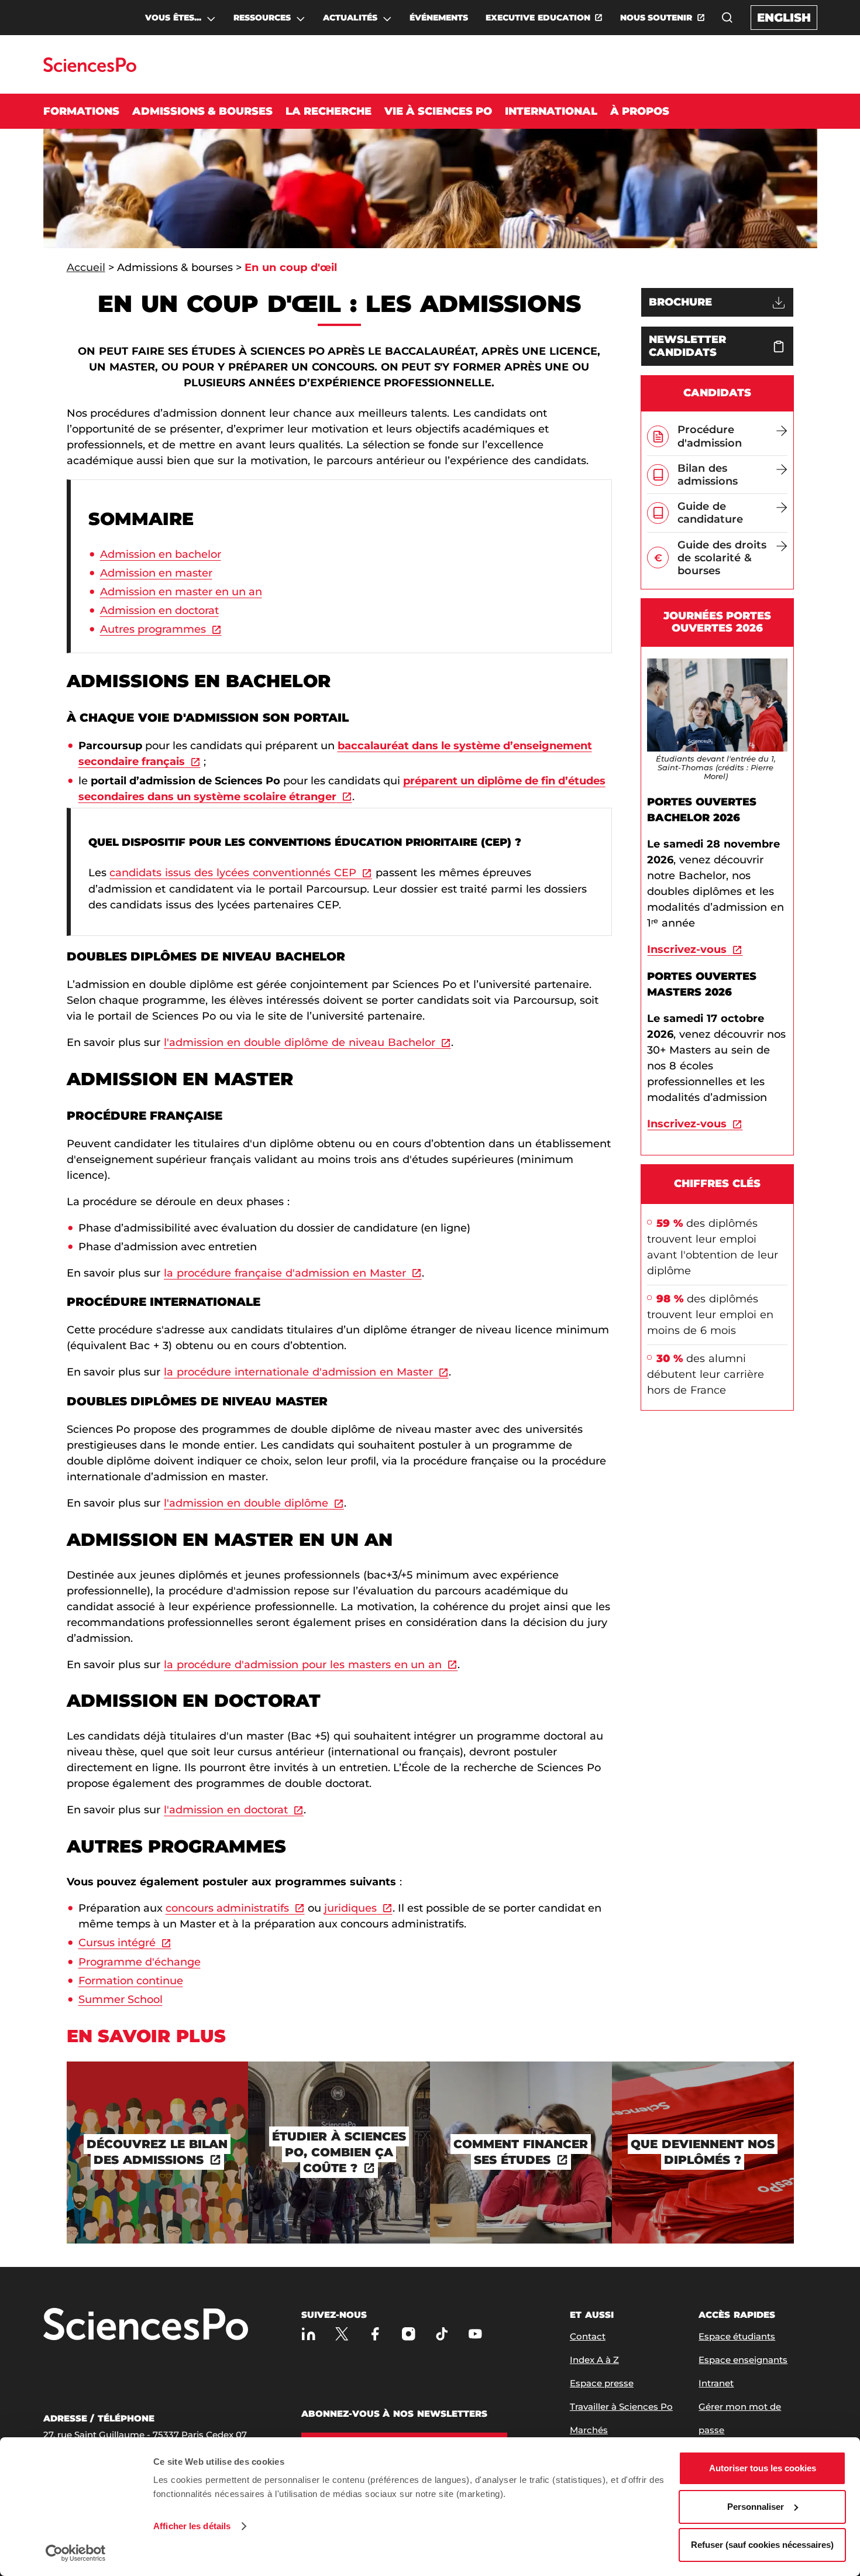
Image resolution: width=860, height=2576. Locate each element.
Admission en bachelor (161, 554)
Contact (588, 2336)
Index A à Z (594, 2360)
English (784, 18)
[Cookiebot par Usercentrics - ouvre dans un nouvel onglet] (76, 2553)
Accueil (86, 267)
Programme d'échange (140, 1962)
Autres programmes (153, 629)
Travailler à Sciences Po (621, 2407)
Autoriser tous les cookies (763, 2468)
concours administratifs (227, 1908)
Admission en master (156, 573)
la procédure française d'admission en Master (285, 1273)
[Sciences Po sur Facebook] (375, 2334)
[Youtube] (475, 2334)
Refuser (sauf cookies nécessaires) (762, 2545)
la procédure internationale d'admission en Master (298, 1372)
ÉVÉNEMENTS (439, 18)
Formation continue (131, 1981)
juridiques (350, 1908)
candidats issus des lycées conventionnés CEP (233, 873)
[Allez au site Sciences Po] (90, 69)
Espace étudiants (737, 2336)
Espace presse (602, 2383)
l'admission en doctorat (226, 1810)
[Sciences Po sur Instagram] (409, 2334)
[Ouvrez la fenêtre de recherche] (727, 18)
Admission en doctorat (159, 610)
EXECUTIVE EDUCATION (538, 18)
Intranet (716, 2383)
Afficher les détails (192, 2526)
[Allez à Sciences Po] (146, 2325)
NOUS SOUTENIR (656, 18)
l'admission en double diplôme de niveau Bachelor (299, 1042)
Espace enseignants (743, 2360)
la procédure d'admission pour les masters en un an (303, 1665)
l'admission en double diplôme (246, 1503)
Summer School (121, 1999)
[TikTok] (442, 2334)
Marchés (589, 2430)
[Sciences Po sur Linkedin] (309, 2334)
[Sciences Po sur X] (342, 2334)
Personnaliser (756, 2507)
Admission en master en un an (181, 592)
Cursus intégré (117, 1943)
